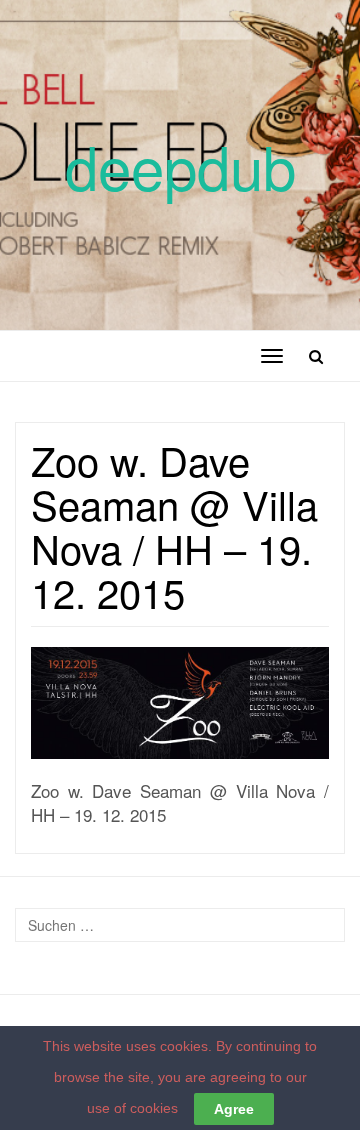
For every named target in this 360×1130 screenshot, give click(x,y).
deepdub (180, 165)
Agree (234, 1109)
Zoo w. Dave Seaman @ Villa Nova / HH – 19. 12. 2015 (174, 525)
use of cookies (132, 1108)
